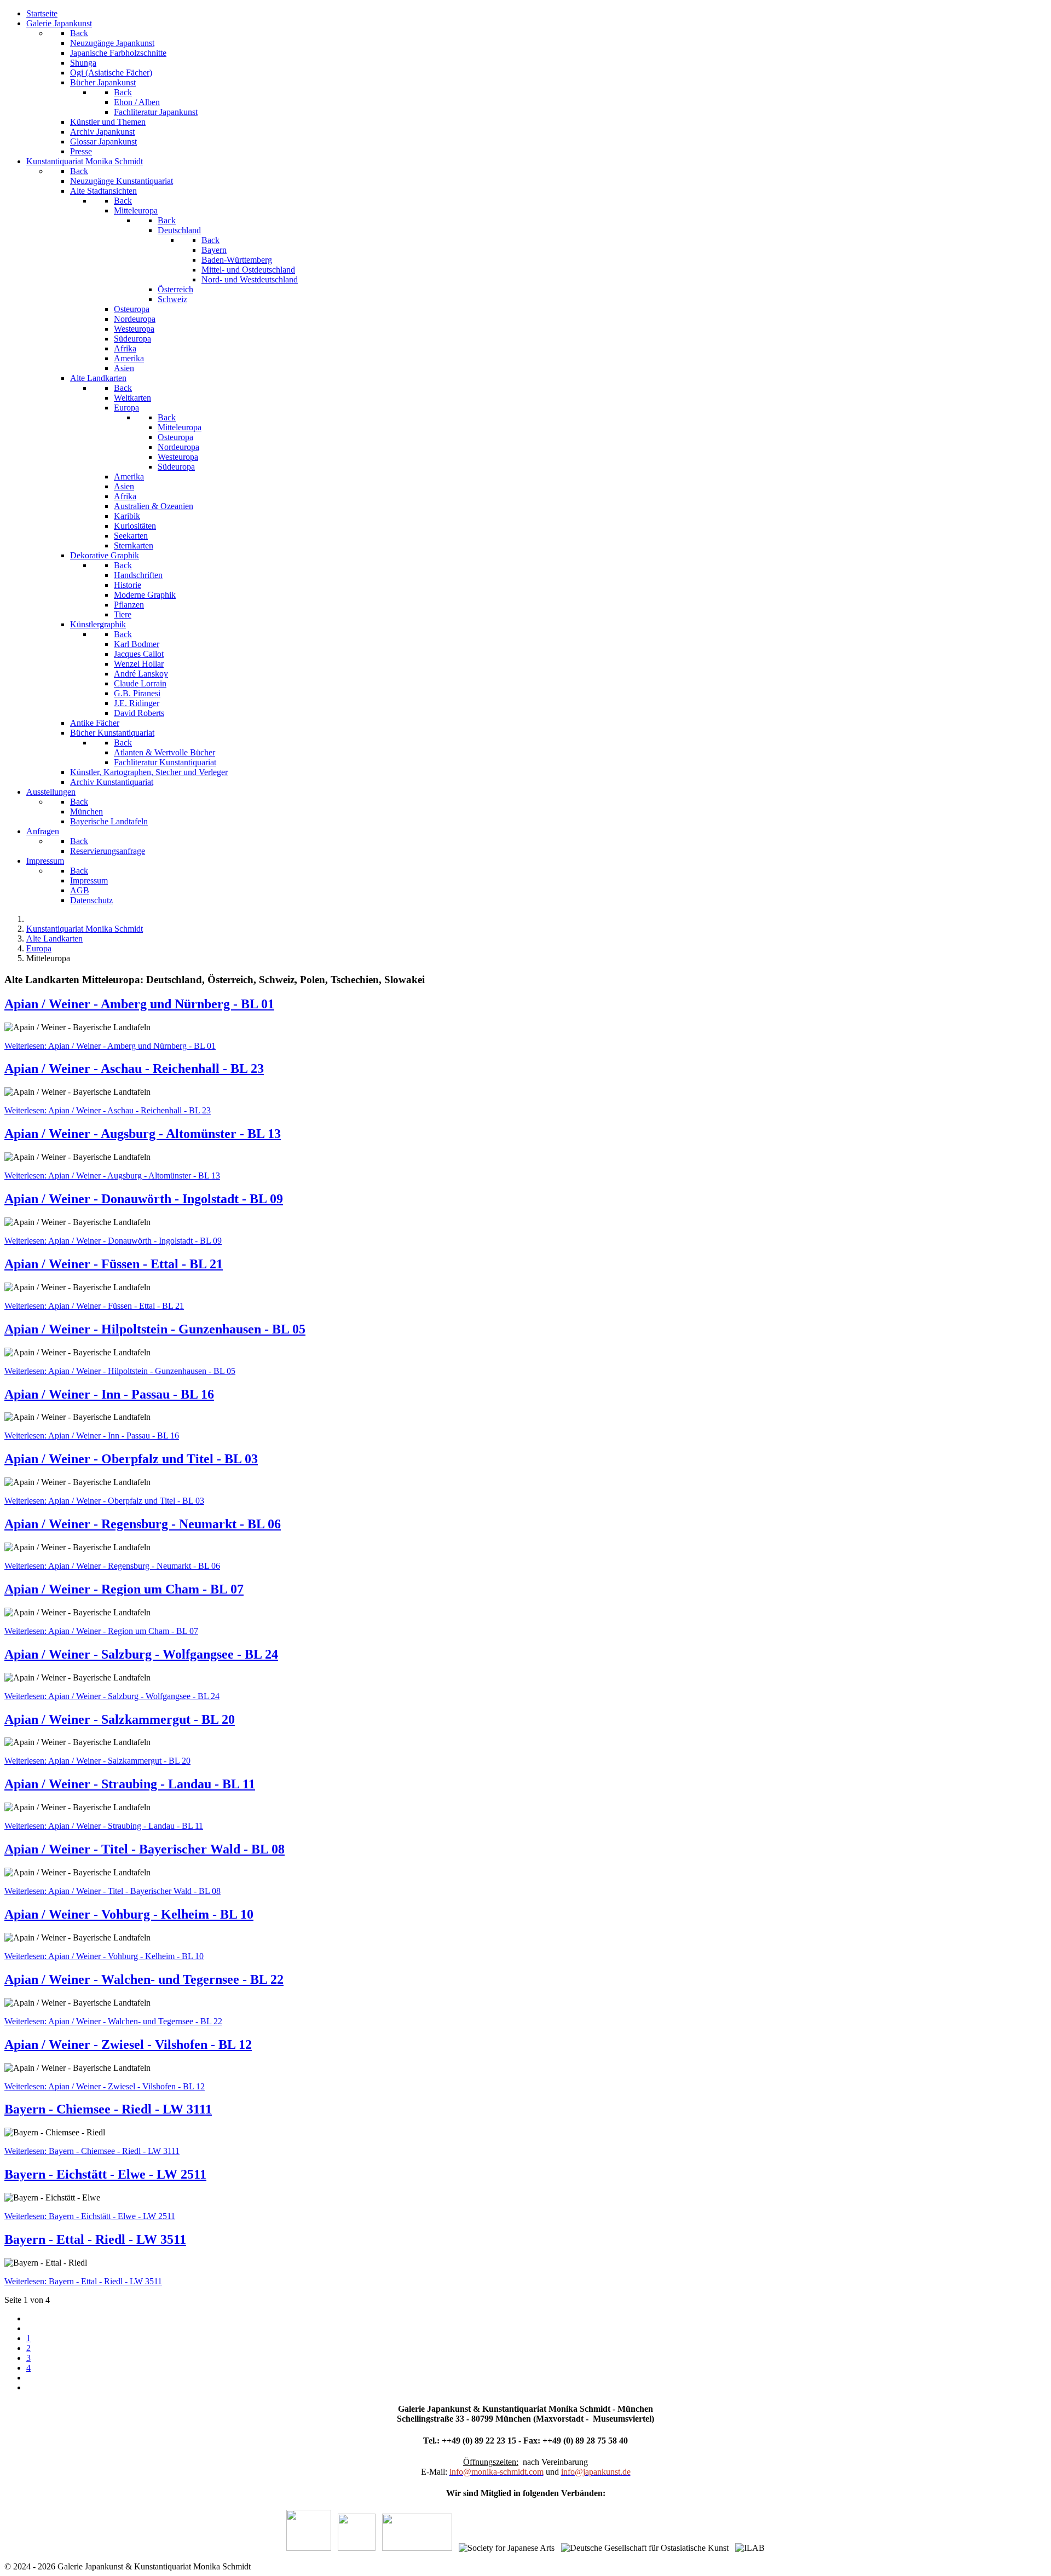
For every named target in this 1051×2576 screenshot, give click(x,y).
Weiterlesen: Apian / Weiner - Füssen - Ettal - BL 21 (94, 1306)
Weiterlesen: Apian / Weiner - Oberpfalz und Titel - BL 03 (104, 1501)
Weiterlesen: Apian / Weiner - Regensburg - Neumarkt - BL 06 (112, 1566)
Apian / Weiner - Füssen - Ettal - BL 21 (114, 1264)
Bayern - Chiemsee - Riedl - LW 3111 (108, 2109)
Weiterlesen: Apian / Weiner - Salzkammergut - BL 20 (97, 1761)
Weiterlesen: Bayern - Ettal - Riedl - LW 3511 (83, 2281)
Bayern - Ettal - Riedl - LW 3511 (95, 2239)
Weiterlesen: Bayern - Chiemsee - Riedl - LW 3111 (92, 2151)
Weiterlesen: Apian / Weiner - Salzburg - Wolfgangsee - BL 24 (112, 1696)
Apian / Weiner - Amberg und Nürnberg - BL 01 (139, 1004)
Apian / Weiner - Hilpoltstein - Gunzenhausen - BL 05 (155, 1329)
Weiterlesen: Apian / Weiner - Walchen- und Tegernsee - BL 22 (113, 2021)
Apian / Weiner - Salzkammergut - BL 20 (120, 1719)
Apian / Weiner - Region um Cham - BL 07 (124, 1589)
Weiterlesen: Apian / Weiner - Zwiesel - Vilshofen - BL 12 (105, 2086)
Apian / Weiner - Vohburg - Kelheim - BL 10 (129, 1914)
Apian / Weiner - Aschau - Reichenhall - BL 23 (134, 1068)
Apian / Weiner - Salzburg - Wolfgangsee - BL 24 (141, 1654)
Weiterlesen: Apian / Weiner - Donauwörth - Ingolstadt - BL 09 (113, 1241)
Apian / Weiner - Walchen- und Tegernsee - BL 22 (144, 1979)
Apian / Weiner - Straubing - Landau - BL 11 (130, 1784)
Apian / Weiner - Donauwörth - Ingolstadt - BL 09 (144, 1199)
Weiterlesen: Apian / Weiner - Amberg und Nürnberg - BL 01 (110, 1046)
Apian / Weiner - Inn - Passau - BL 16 (109, 1394)
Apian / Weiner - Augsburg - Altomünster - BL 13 (143, 1134)
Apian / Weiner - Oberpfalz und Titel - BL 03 (131, 1459)
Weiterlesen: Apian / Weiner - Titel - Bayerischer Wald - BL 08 (112, 1891)
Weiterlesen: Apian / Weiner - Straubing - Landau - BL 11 (104, 1826)
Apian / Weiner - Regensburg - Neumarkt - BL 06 (143, 1524)
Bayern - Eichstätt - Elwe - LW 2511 (105, 2174)
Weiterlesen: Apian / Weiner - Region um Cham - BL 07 (101, 1631)
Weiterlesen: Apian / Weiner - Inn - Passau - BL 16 (92, 1436)
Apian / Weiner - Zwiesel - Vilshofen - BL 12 (128, 2044)
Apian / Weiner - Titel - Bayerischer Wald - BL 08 (145, 1849)
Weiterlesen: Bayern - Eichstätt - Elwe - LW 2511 (90, 2216)
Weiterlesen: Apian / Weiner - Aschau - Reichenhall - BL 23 (108, 1110)
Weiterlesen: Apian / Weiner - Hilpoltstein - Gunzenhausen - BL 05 (120, 1371)
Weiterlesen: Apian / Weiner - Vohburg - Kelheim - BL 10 (104, 1956)
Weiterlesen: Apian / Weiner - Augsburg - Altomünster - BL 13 (112, 1176)
